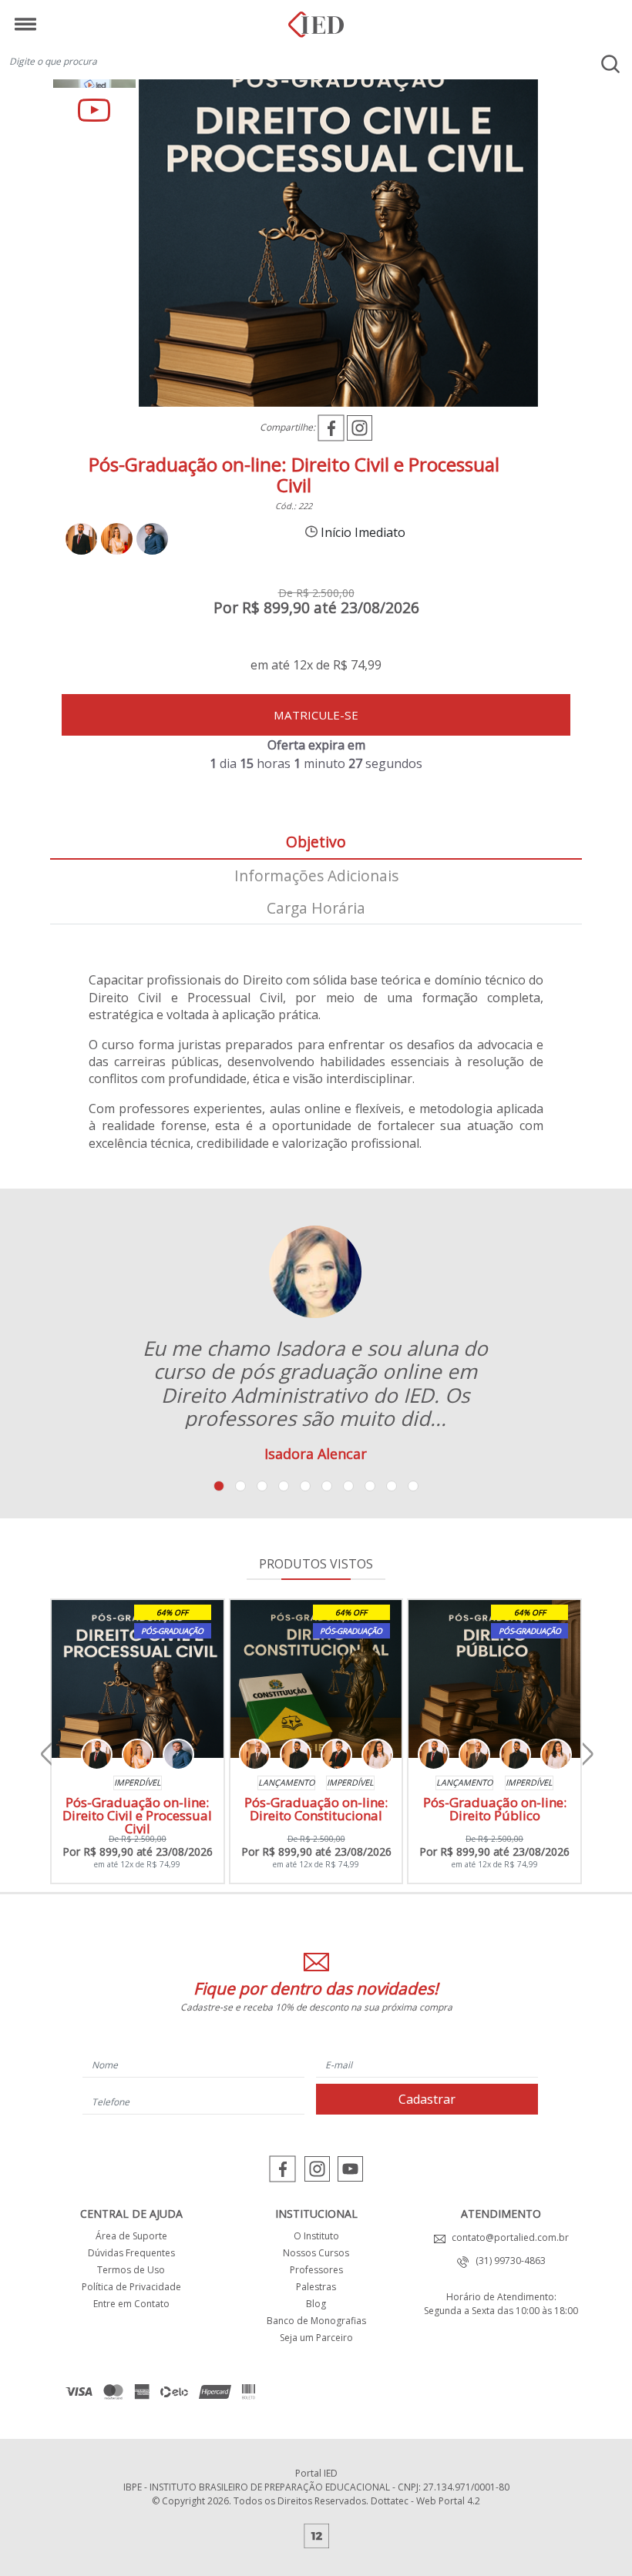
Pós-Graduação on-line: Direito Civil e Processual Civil (137, 1815)
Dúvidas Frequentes (131, 2253)
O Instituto (316, 2236)
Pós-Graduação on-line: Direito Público (495, 1809)
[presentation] (46, 1755)
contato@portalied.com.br (507, 2237)
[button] (219, 1486)
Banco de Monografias (316, 2321)
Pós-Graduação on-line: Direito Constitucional (316, 1809)
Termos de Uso (131, 2270)
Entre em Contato (131, 2304)
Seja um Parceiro (316, 2338)
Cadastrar (427, 2099)
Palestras (316, 2287)
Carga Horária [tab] (316, 908)
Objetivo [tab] (316, 842)
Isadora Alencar (316, 1454)
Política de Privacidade (131, 2287)
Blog (316, 2304)
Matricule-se (316, 715)
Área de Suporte (131, 2236)
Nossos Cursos (316, 2253)
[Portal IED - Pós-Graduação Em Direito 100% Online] (316, 19)
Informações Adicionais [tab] (316, 875)
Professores (316, 2270)
